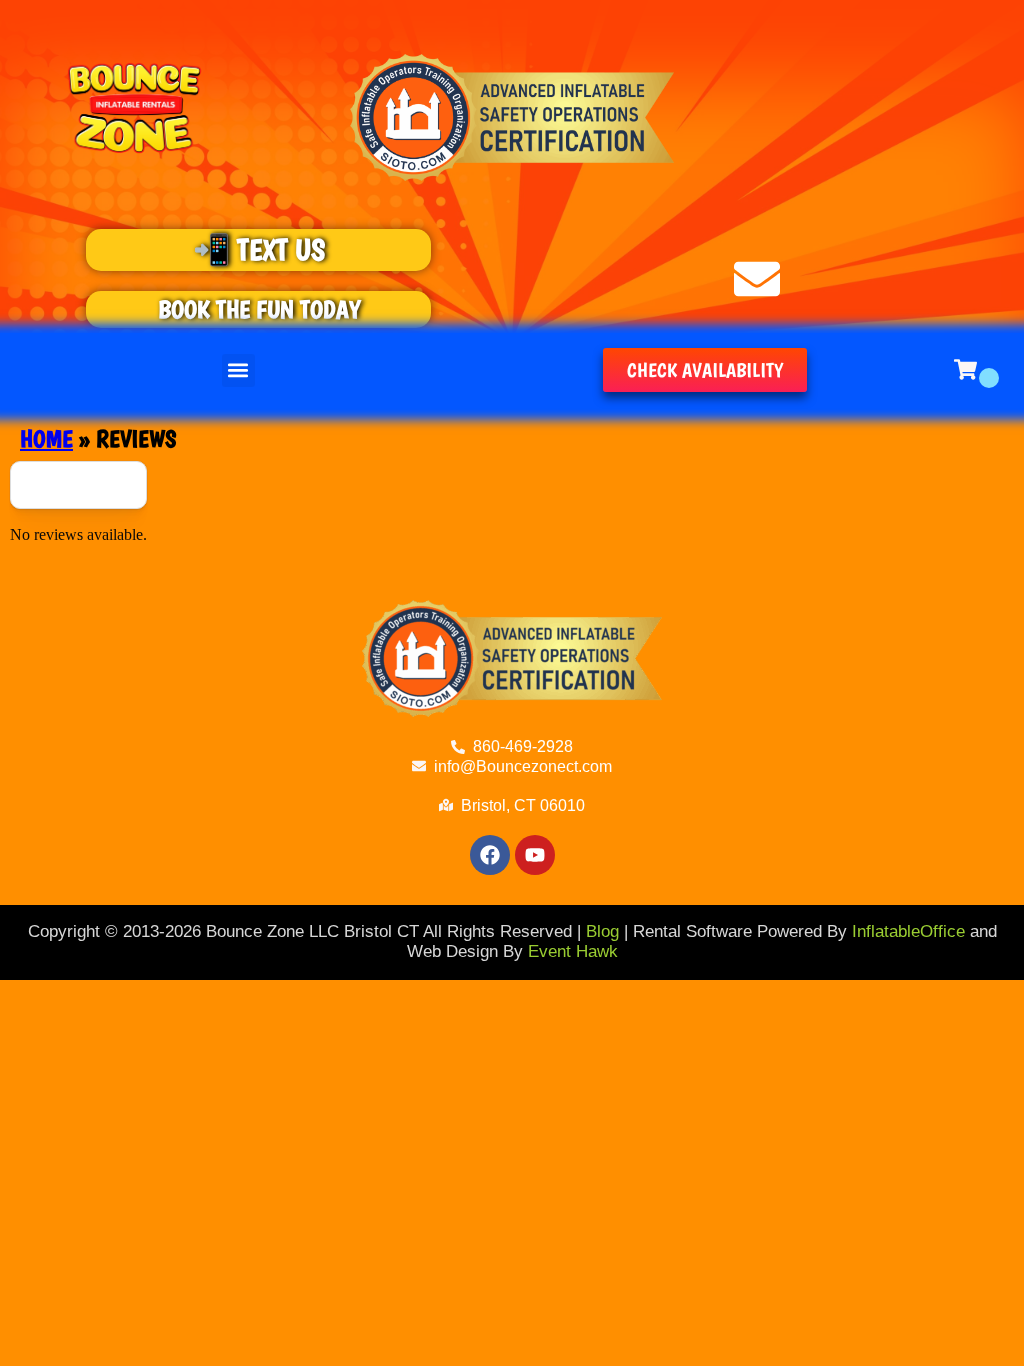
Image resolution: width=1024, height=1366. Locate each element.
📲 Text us (259, 249)
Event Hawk (573, 951)
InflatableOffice (908, 931)
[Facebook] (490, 855)
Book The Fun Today (259, 309)
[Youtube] (535, 855)
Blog (602, 931)
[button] (238, 370)
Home (46, 438)
